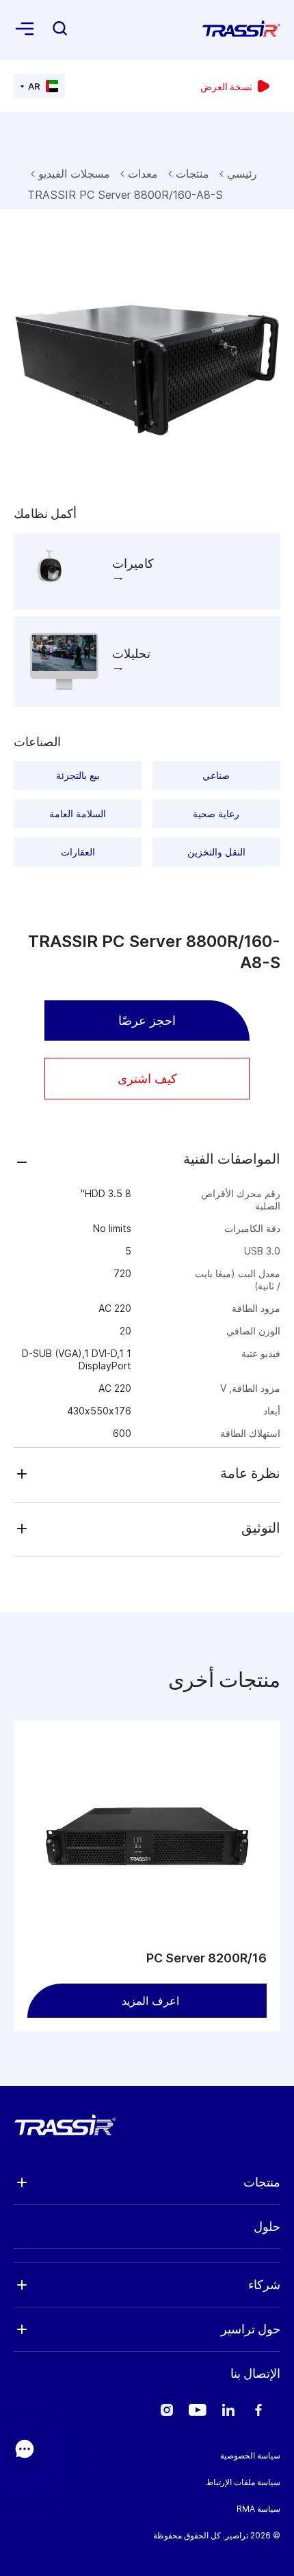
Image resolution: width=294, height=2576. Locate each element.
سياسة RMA (258, 2509)
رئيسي (242, 174)
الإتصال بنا (255, 2373)
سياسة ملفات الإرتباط (243, 2482)
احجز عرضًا (147, 1020)
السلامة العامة (78, 813)
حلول (267, 2226)
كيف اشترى (147, 1079)
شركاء (264, 2285)
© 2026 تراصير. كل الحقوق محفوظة (217, 2535)
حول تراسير (251, 2329)
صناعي (216, 775)
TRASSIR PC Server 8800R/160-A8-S (125, 195)
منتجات (192, 174)
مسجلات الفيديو (74, 174)
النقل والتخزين (216, 852)
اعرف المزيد (150, 2001)
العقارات (78, 852)
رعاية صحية (216, 813)
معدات (143, 174)
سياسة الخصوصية (250, 2455)
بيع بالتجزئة (78, 775)
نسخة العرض (226, 86)
